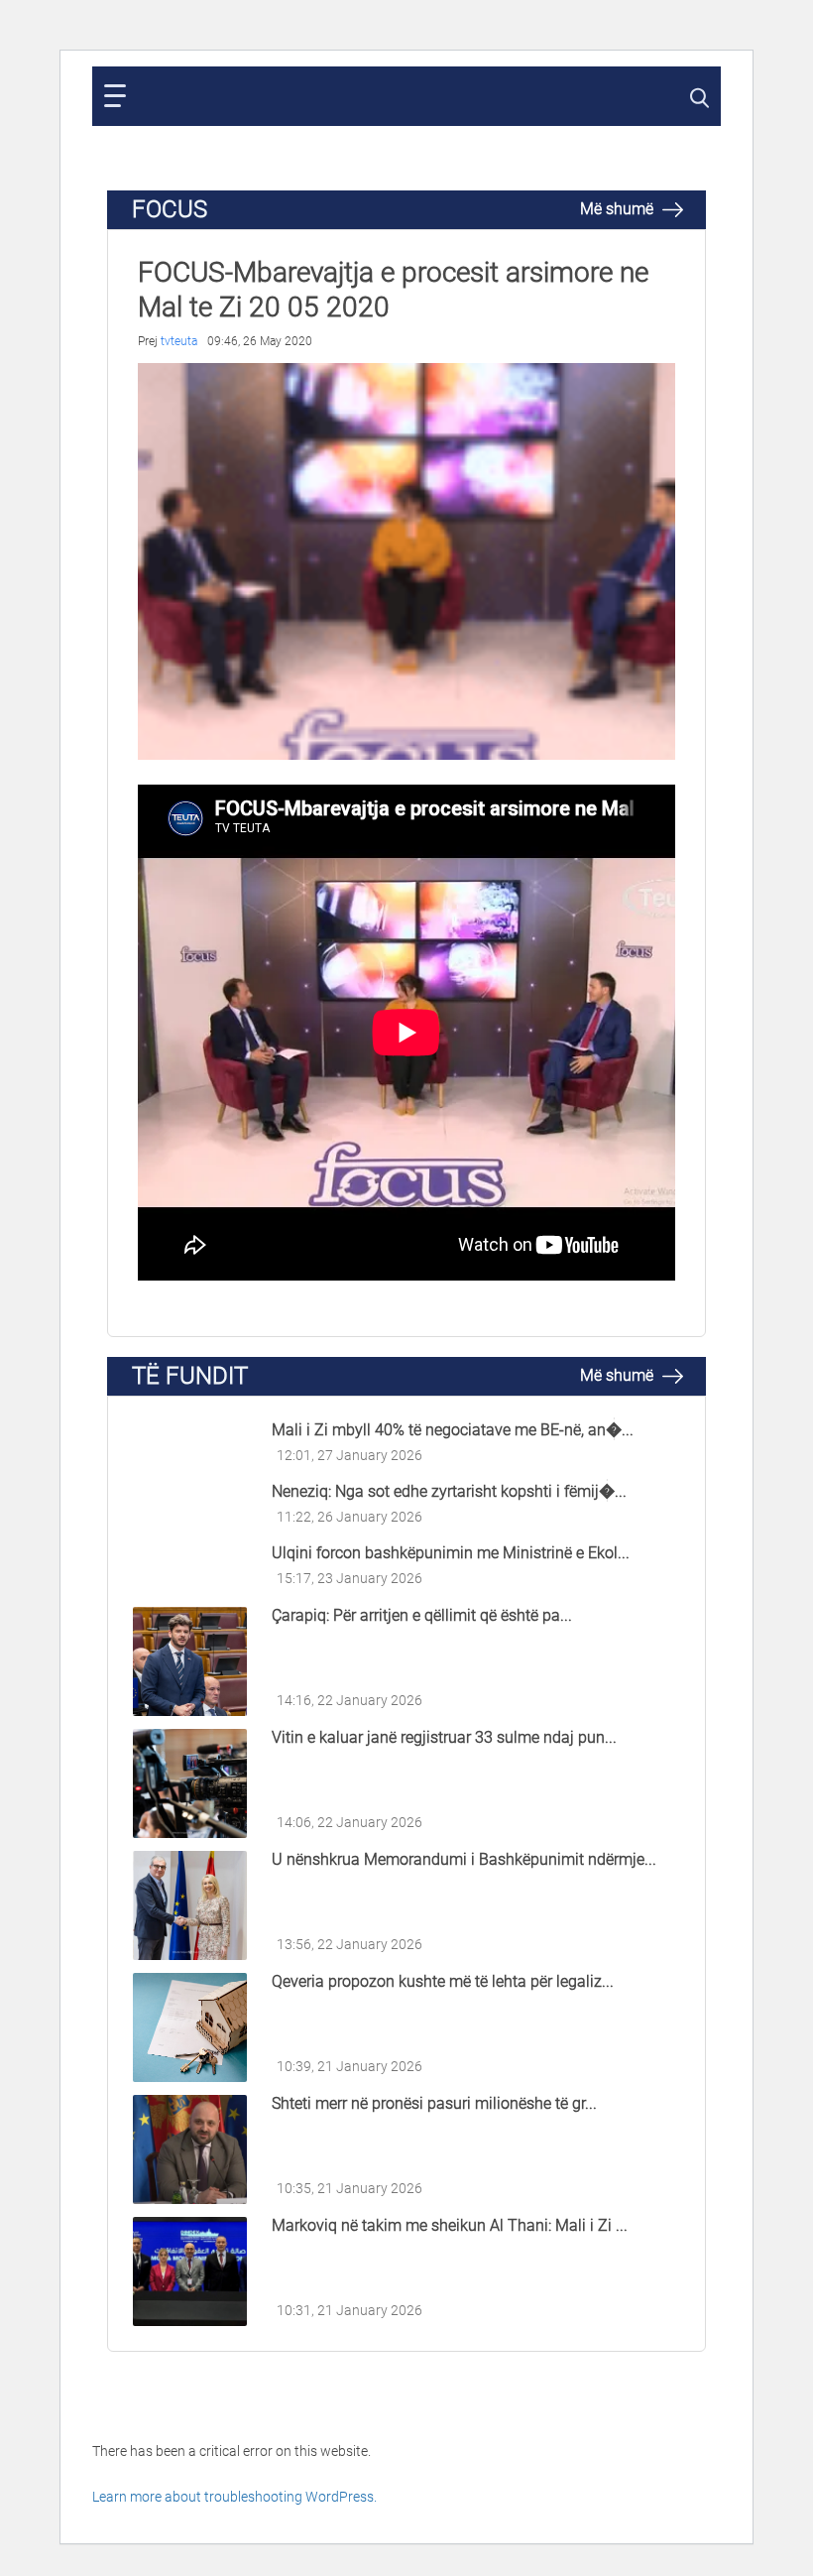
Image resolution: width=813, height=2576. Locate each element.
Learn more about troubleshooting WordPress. (234, 2497)
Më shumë (619, 209)
